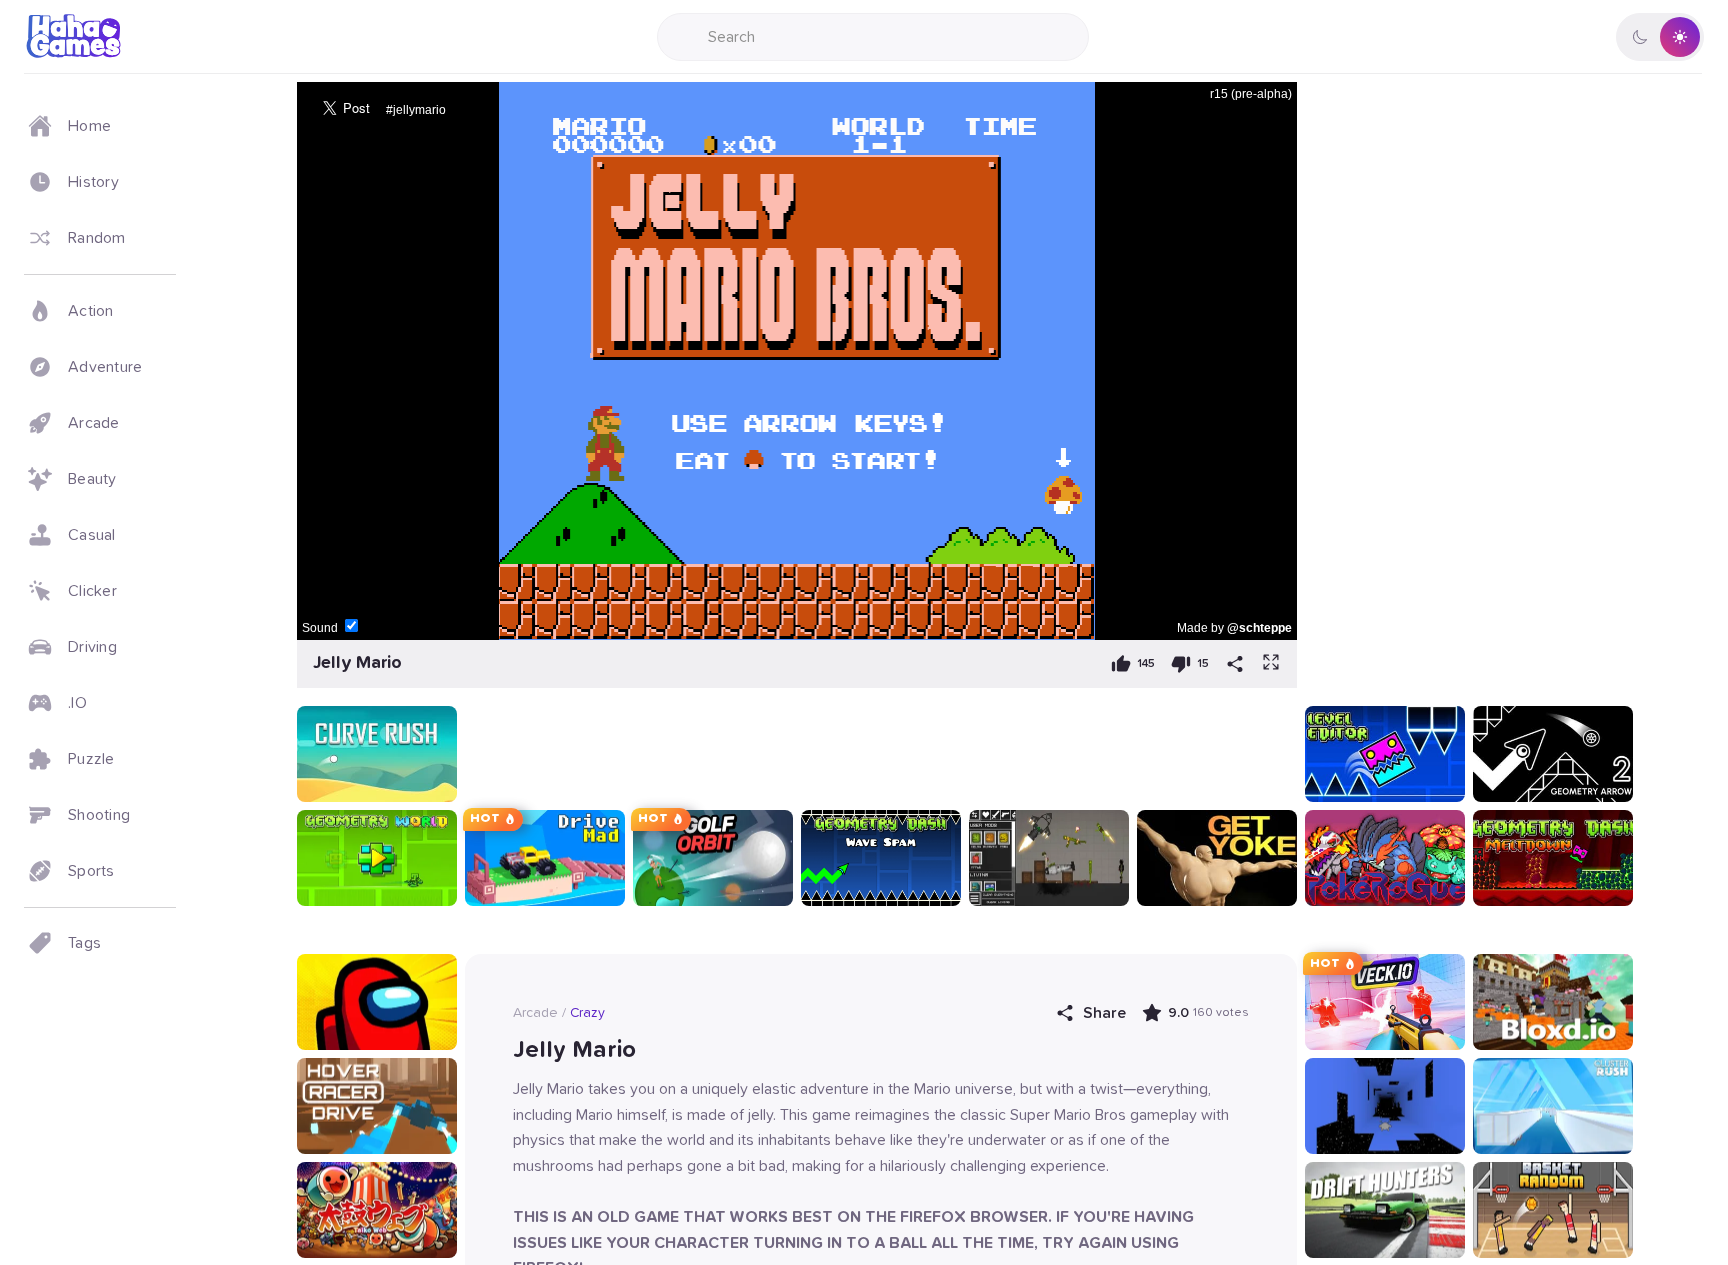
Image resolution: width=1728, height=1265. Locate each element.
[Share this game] (1235, 664)
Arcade (535, 1013)
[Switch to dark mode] (1660, 37)
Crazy (587, 1013)
